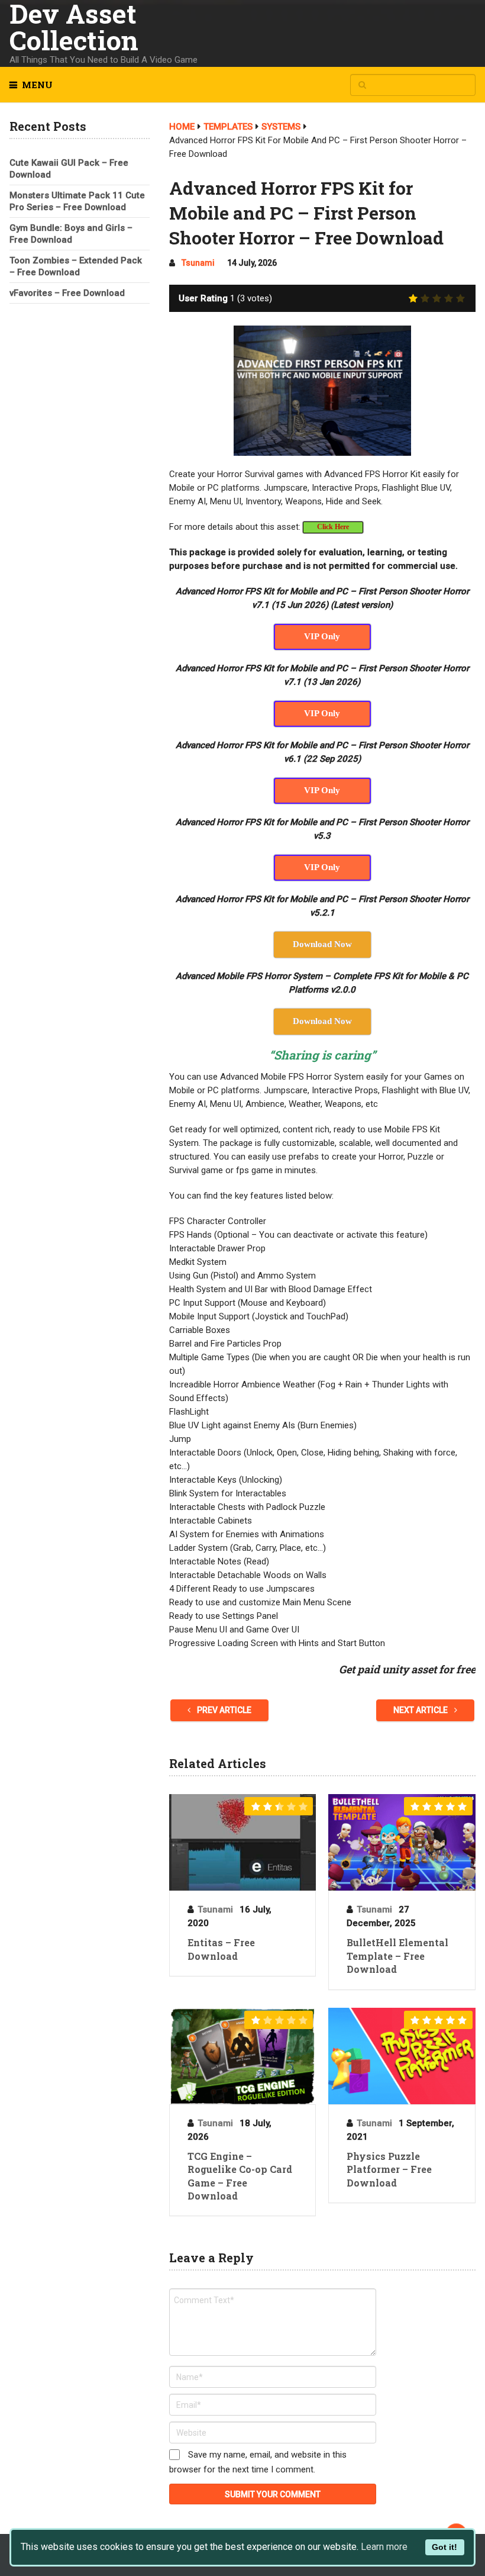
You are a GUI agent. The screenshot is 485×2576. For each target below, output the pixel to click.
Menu (37, 85)
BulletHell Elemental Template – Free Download (397, 1956)
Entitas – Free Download (221, 1949)
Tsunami (198, 263)
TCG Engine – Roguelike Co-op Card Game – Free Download (240, 2176)
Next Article (421, 1710)
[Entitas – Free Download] (242, 1842)
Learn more (384, 2547)
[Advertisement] (79, 385)
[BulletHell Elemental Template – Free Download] (402, 1842)
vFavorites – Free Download (67, 293)
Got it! (444, 2547)
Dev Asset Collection (74, 27)
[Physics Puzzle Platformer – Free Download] (402, 2056)
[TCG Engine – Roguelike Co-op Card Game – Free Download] (242, 2056)
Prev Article (223, 1710)
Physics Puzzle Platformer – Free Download (389, 2169)
